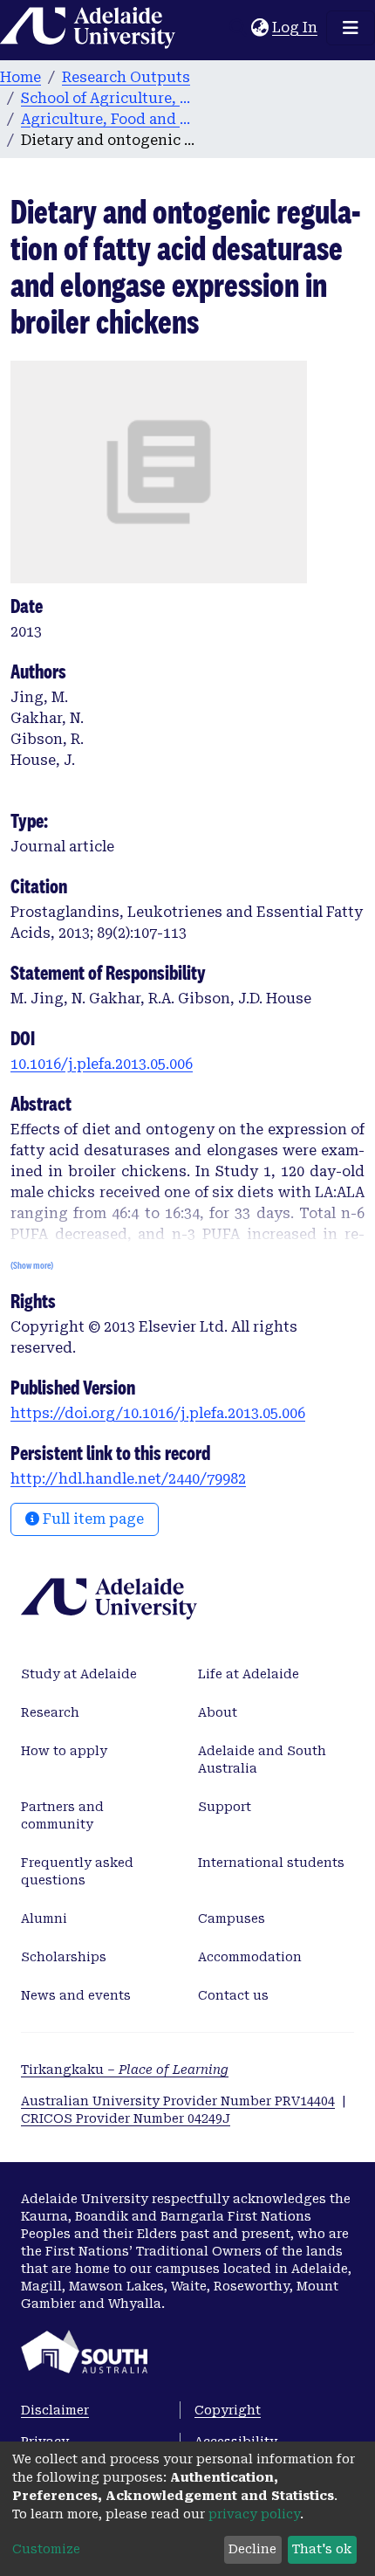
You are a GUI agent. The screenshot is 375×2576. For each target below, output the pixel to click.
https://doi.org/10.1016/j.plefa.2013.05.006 (158, 1413)
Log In (296, 28)
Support (225, 1807)
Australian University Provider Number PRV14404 (178, 2101)
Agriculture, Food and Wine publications (108, 119)
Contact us (233, 1995)
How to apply (64, 1751)
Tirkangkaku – (125, 2070)
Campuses (232, 1918)
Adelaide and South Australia (262, 1760)
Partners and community (62, 1815)
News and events (76, 1995)
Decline (252, 2549)
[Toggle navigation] (351, 28)
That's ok (322, 2549)
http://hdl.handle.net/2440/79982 (128, 1479)
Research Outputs (126, 77)
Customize (46, 2549)
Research (50, 1712)
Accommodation (250, 1957)
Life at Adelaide (249, 1674)
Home (20, 77)
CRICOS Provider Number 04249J (126, 2118)
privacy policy (254, 2514)
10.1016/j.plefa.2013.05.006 (102, 1064)
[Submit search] (238, 28)
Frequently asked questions (77, 1871)
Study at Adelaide (79, 1674)
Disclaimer (55, 2410)
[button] (259, 28)
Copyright (228, 2410)
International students (271, 1863)
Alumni (44, 1918)
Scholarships (64, 1957)
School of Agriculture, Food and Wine (108, 98)
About (218, 1712)
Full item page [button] (92, 1519)
